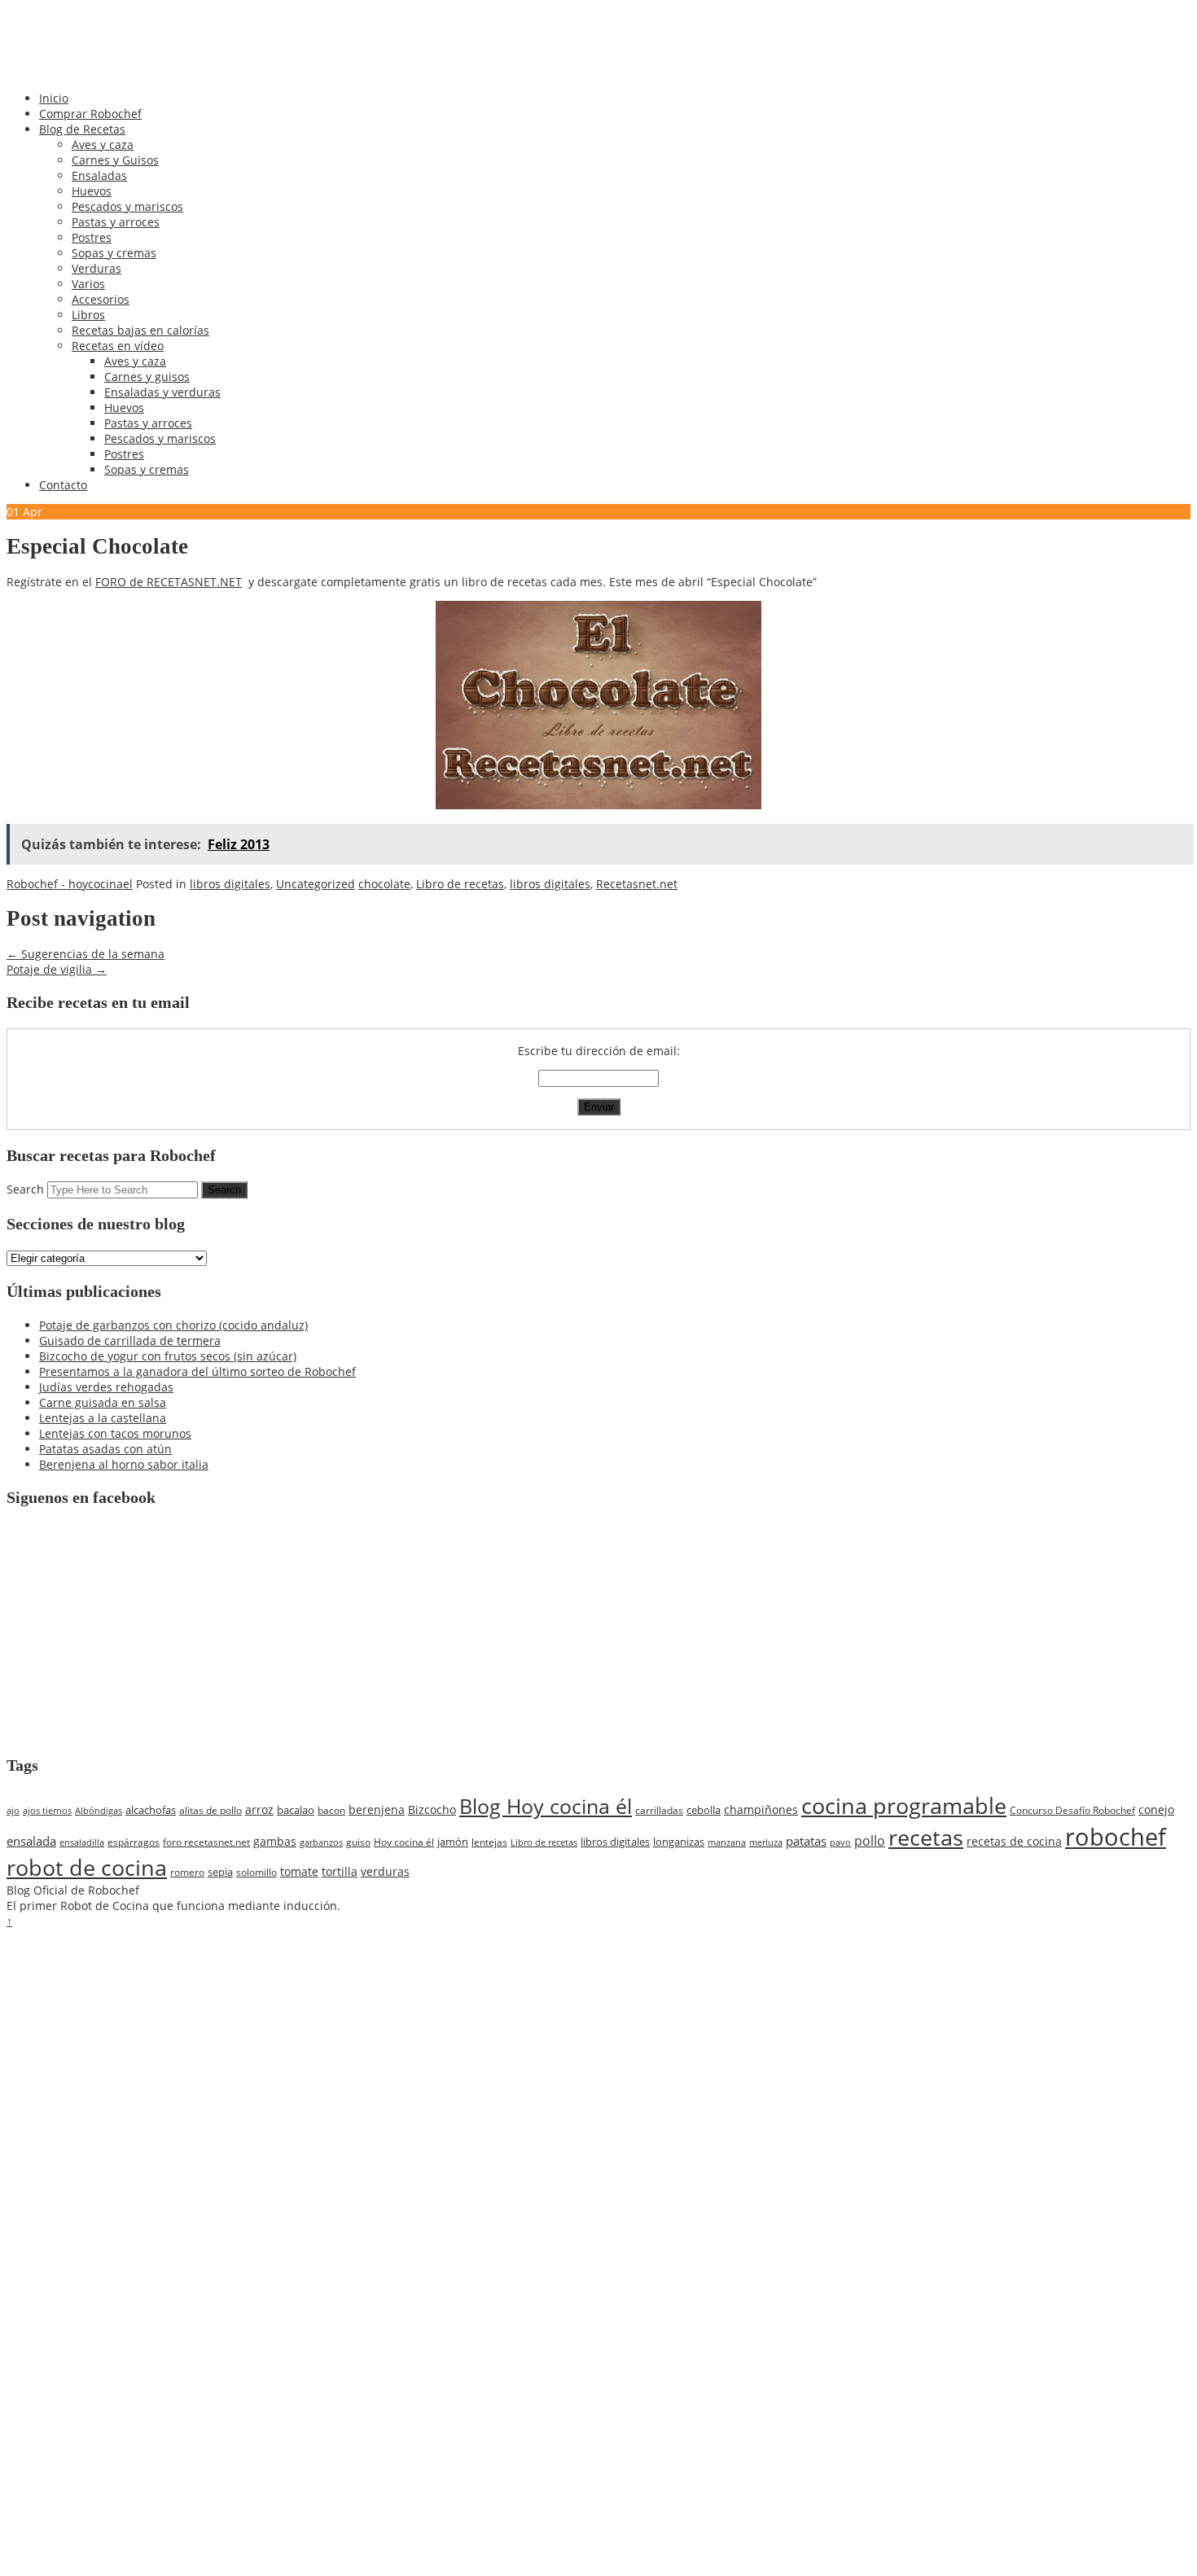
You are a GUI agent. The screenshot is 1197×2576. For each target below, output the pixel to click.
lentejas (489, 1842)
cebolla (704, 1810)
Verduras (96, 268)
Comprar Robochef (90, 114)
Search (25, 1189)
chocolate (384, 884)
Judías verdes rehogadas (106, 1387)
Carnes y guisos (147, 377)
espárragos (134, 1842)
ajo (13, 1811)
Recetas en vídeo (118, 346)
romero (187, 1872)
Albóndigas (99, 1811)
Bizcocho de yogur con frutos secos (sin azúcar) (168, 1356)
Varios (88, 284)
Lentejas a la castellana (103, 1418)
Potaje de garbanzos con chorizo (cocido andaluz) (173, 1325)
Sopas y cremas (114, 253)
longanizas (679, 1842)
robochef (1116, 1837)
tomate (299, 1871)
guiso (358, 1842)
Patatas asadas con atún (105, 1449)
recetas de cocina (1014, 1841)
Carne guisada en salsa (103, 1402)
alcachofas (151, 1810)
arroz (259, 1809)
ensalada (31, 1841)
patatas (806, 1841)
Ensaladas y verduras (162, 392)
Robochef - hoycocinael (70, 884)
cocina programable (904, 1806)
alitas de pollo (210, 1810)
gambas (275, 1841)
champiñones (761, 1809)
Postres (92, 237)
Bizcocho (432, 1809)
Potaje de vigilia (57, 969)
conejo (1156, 1809)
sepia (220, 1872)
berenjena (377, 1809)
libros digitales (230, 884)
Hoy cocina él (404, 1842)
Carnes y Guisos (115, 160)
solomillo (256, 1872)
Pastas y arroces (116, 222)
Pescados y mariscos (127, 206)
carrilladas (659, 1810)
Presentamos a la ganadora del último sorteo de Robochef (197, 1371)
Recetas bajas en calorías (140, 330)
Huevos (92, 191)
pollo (870, 1841)
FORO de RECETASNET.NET (169, 582)
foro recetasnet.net (206, 1842)
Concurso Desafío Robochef (1072, 1810)
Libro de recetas (460, 884)
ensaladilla (82, 1842)
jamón (453, 1842)
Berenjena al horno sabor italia (124, 1464)
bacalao (296, 1810)
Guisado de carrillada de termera (130, 1341)
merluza (766, 1842)
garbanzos (321, 1842)
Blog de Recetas (82, 129)
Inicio (54, 98)
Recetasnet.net (637, 884)
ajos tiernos (47, 1811)
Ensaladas (99, 175)
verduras (385, 1871)
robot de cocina (87, 1868)
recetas (926, 1838)
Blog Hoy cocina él (546, 1806)
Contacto (63, 485)
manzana (727, 1842)
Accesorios (101, 299)
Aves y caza (103, 145)
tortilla (340, 1871)
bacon (331, 1810)
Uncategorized (316, 884)
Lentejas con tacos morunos (115, 1433)
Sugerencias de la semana (85, 954)
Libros (88, 315)
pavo (840, 1842)
